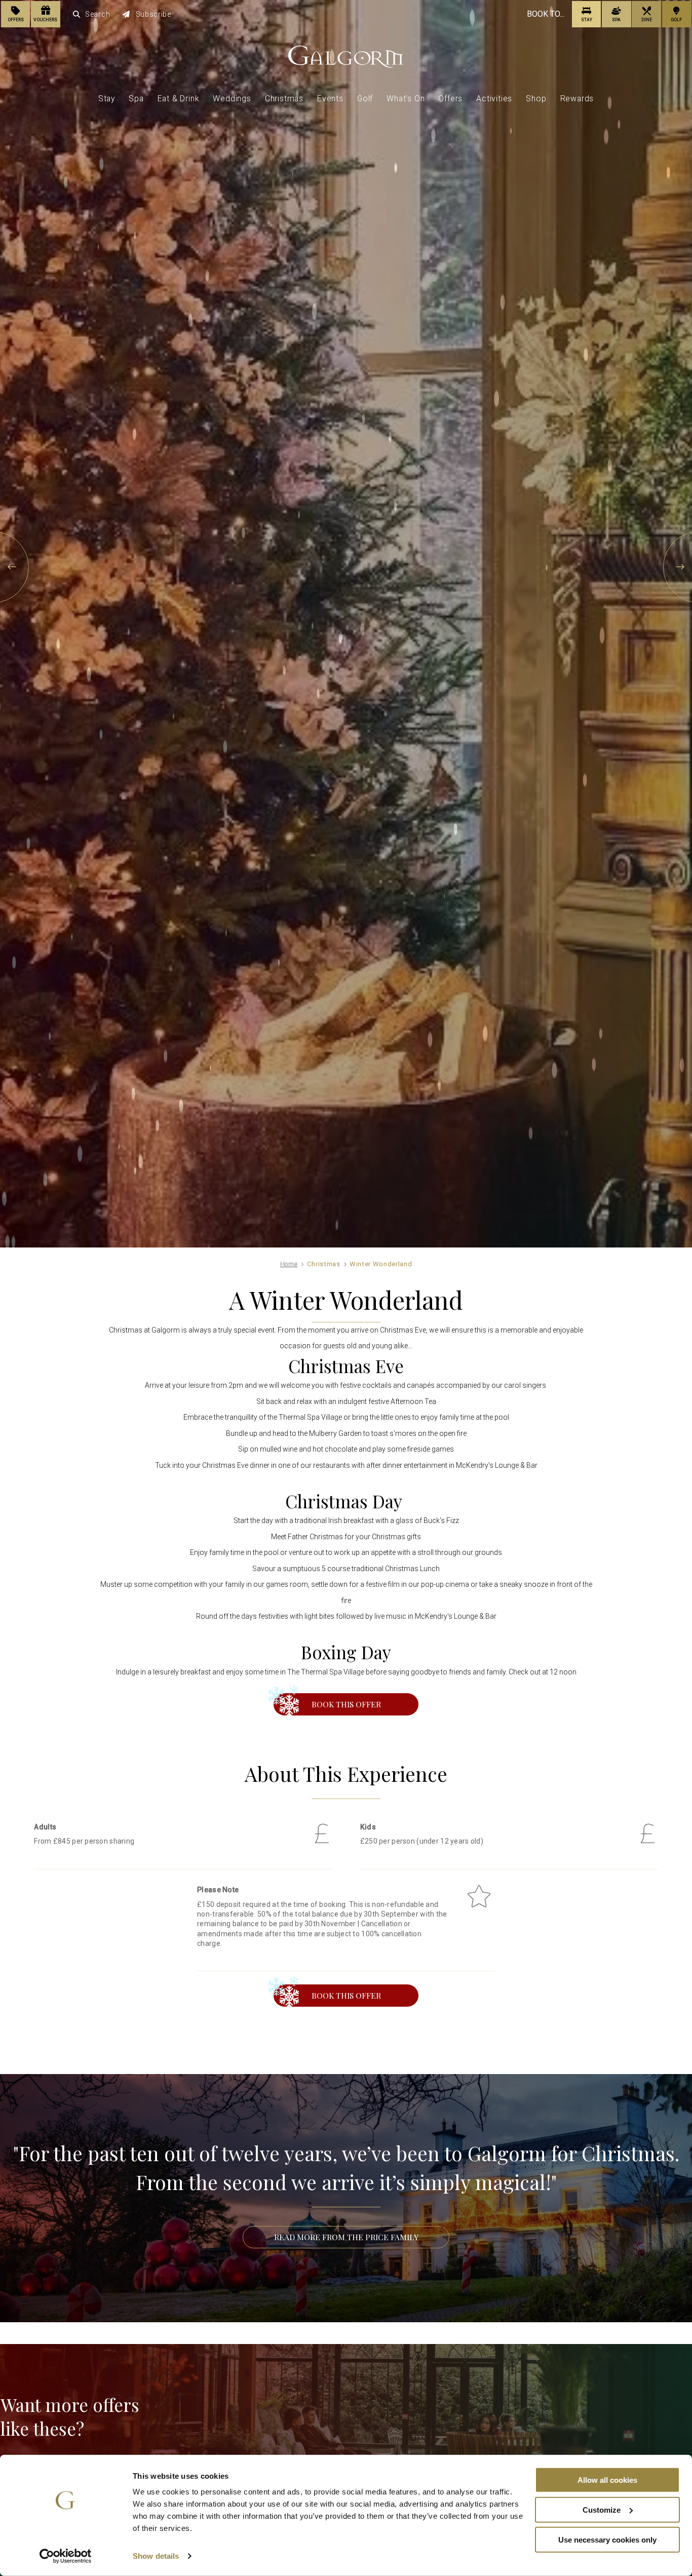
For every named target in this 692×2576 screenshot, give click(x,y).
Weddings (232, 99)
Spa (136, 99)
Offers (450, 99)
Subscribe (153, 14)
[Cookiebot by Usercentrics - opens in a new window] (66, 2556)
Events (330, 99)
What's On (406, 99)
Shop (536, 99)
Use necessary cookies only (607, 2539)
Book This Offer (346, 1704)
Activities (494, 99)
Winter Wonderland (381, 1264)
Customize (602, 2510)
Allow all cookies (607, 2480)
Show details (156, 2556)
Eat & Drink (179, 99)
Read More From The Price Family (346, 2237)
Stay (107, 99)
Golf (365, 99)
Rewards (577, 99)
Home (289, 1264)
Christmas (284, 99)
